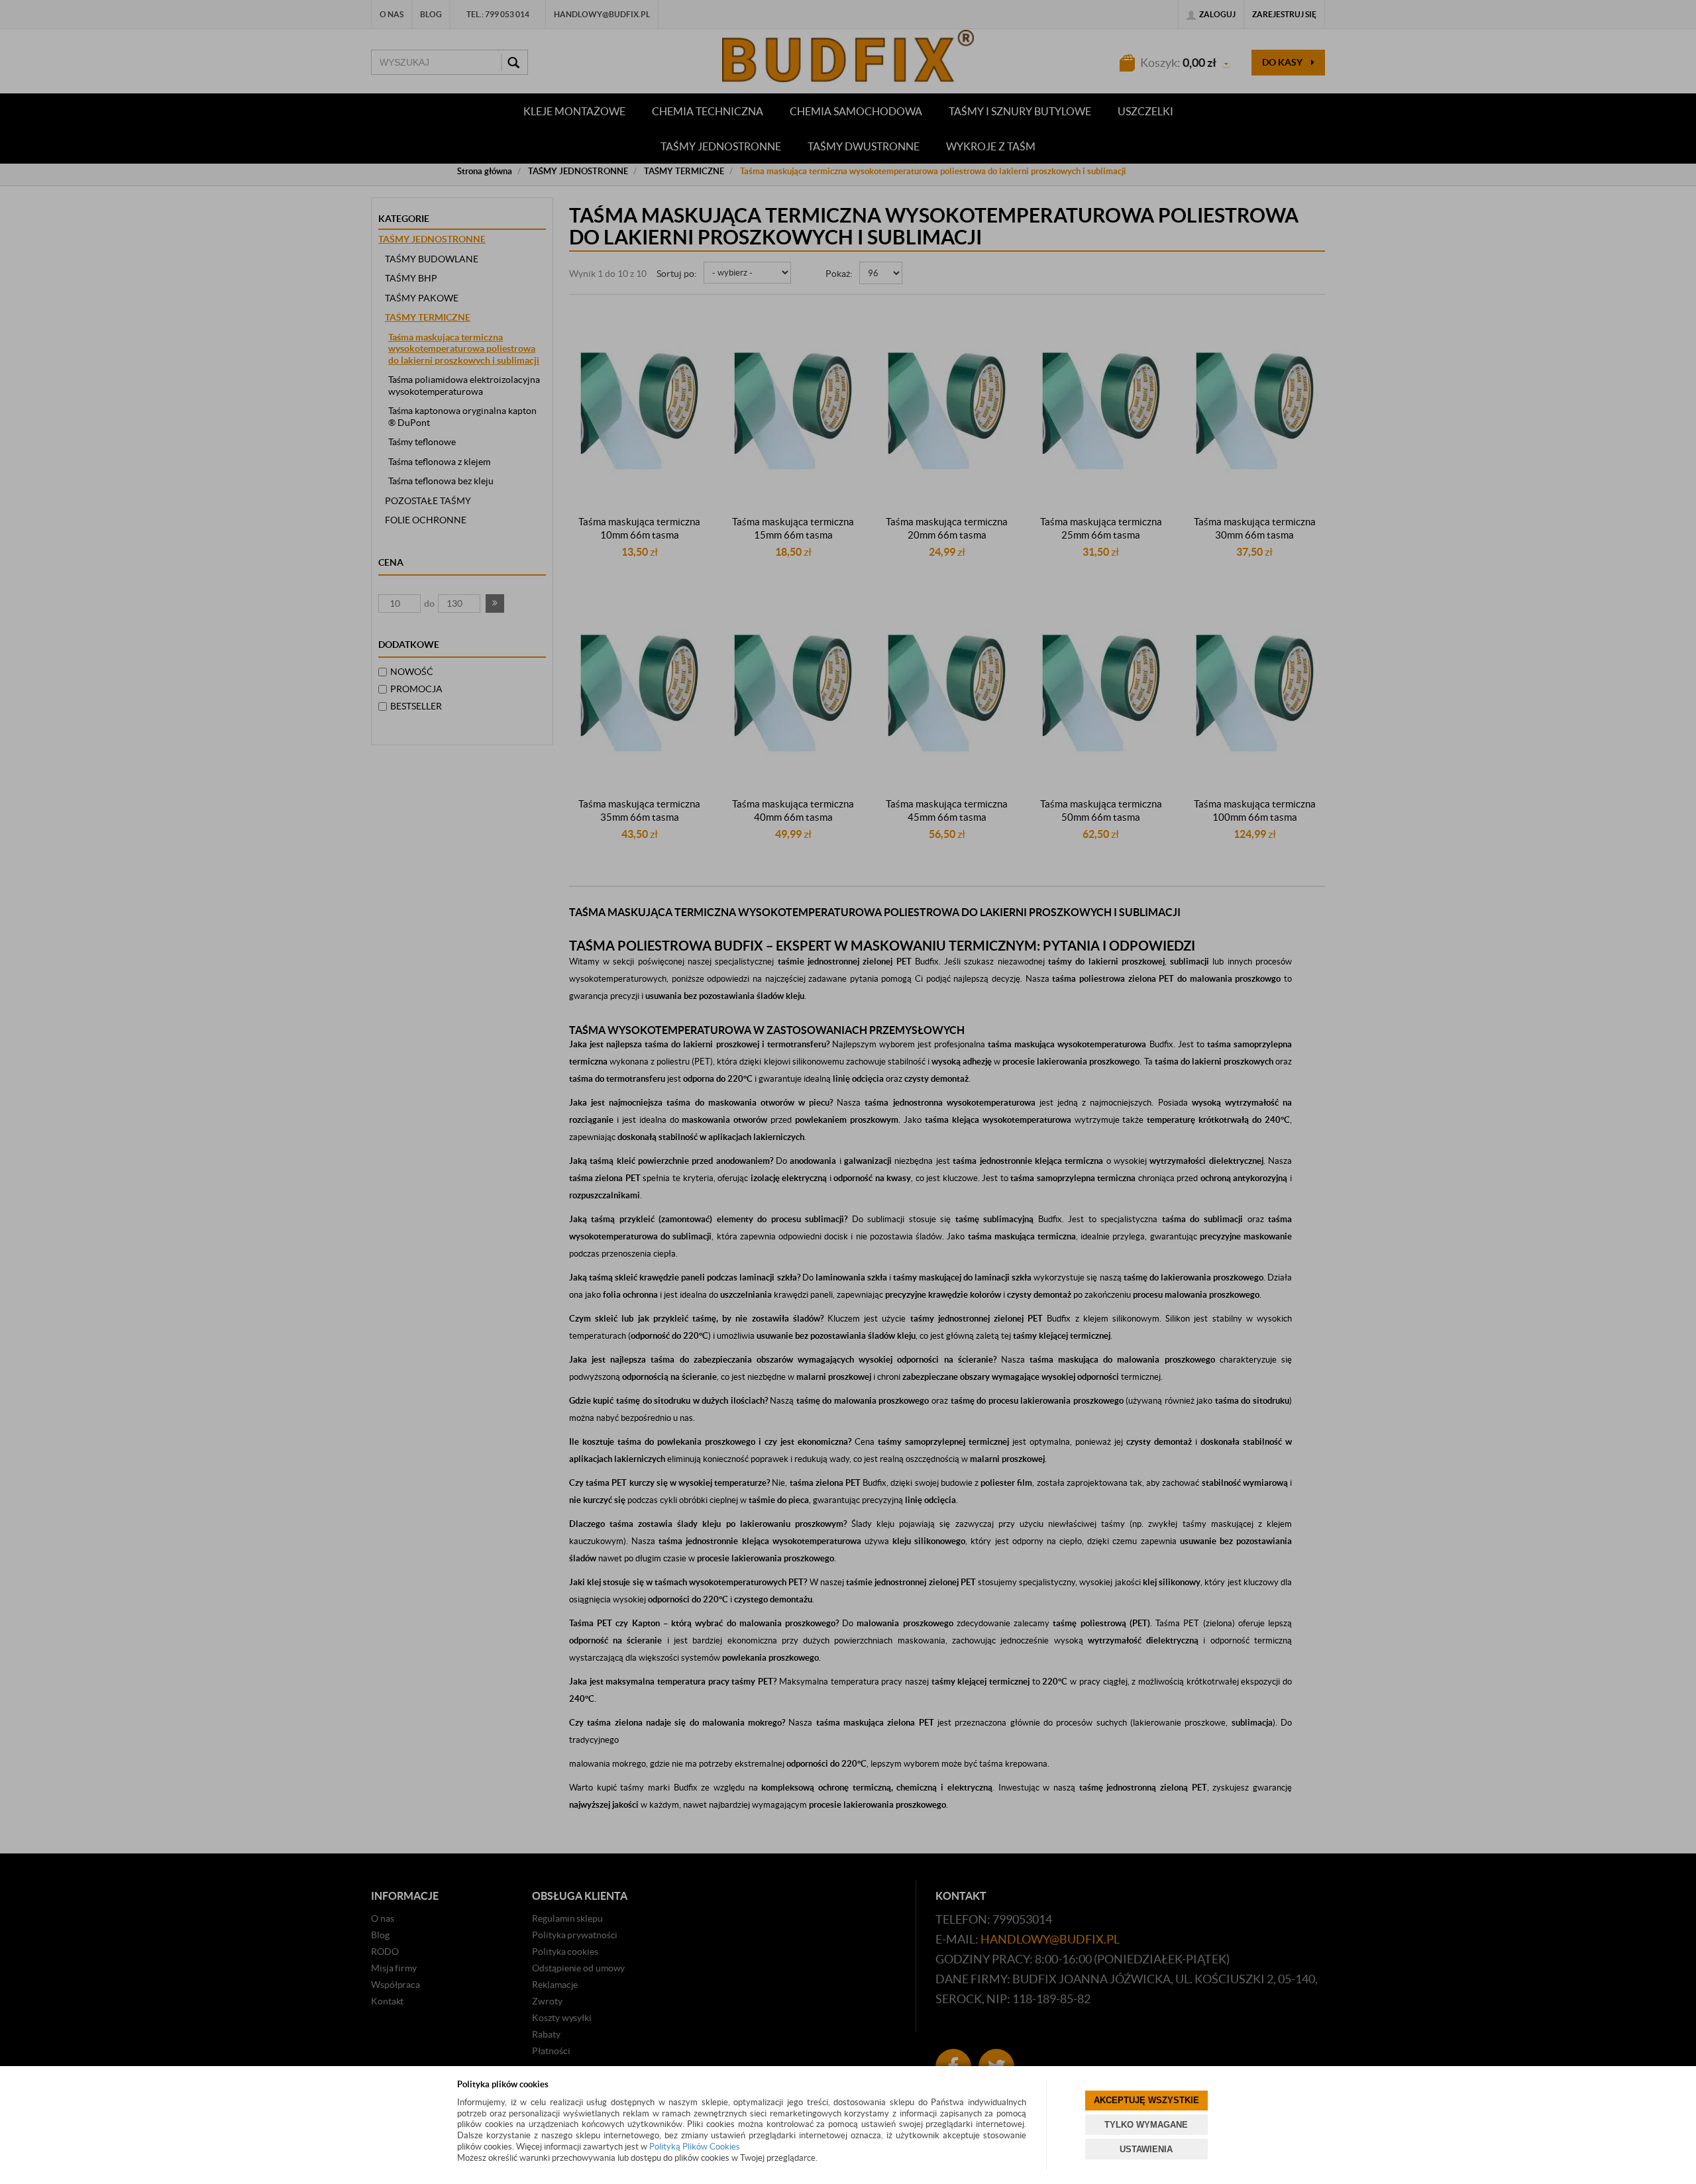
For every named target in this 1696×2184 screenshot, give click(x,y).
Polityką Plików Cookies (695, 2147)
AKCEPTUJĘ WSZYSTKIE (1146, 2100)
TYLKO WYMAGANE (1146, 2125)
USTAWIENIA (1146, 2149)
